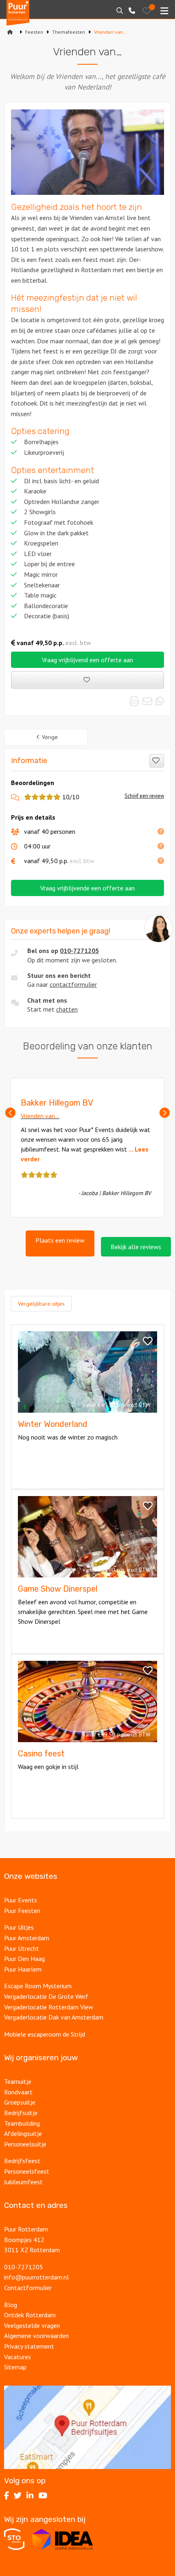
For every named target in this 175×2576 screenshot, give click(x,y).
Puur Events (21, 1900)
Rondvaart (18, 2092)
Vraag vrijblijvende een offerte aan (87, 888)
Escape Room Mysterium (38, 1986)
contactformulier (73, 984)
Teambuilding (22, 2123)
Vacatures (18, 2357)
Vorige (50, 737)
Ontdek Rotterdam (30, 2315)
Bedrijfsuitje (21, 2113)
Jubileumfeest (24, 2182)
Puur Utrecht (22, 1948)
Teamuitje (18, 2081)
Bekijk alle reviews (136, 1247)
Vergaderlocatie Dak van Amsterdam (54, 2017)
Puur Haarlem (23, 1969)
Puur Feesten (22, 1911)
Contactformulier (28, 2288)
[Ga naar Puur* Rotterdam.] (10, 32)
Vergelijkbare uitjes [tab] (41, 1304)
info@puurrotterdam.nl (36, 2277)
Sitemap (15, 2367)
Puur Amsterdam (27, 1938)
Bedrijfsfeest (22, 2161)
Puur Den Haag (24, 1959)
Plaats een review (60, 1240)
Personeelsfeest (27, 2171)
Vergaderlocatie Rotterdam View (49, 2007)
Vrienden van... (40, 1116)
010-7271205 (79, 951)
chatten (67, 1009)
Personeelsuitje (25, 2144)
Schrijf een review (144, 796)
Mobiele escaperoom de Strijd (45, 2034)
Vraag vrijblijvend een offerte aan (87, 660)
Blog (11, 2305)
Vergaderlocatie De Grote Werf (46, 1996)
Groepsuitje (20, 2102)
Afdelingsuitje (23, 2133)
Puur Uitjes (19, 1927)
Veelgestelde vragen (32, 2325)
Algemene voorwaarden (36, 2336)
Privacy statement (29, 2346)
